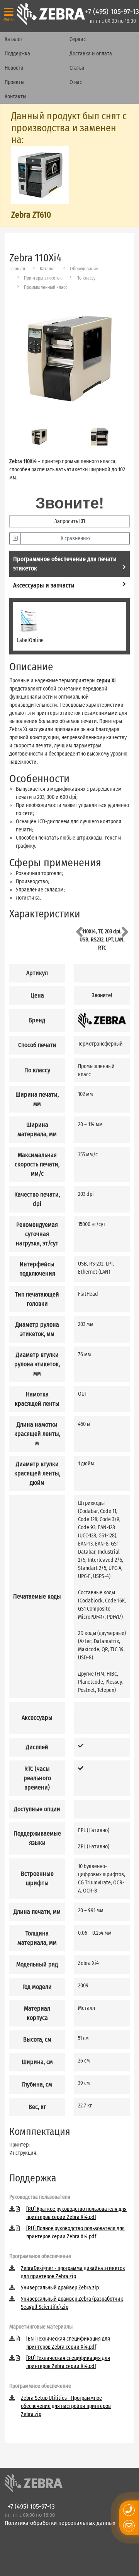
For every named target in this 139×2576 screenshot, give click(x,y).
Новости (14, 68)
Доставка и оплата (91, 54)
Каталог (14, 39)
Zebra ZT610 (31, 215)
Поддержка (17, 54)
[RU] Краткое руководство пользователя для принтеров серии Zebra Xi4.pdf (76, 2213)
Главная (17, 269)
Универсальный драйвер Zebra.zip (60, 2288)
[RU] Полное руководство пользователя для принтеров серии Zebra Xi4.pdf (75, 2233)
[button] (79, 932)
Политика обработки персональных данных (60, 2523)
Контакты (15, 97)
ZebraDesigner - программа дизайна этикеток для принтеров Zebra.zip (73, 2272)
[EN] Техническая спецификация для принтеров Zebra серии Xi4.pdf (68, 2343)
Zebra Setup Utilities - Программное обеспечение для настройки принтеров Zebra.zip (66, 2406)
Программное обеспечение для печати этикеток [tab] (65, 564)
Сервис (78, 39)
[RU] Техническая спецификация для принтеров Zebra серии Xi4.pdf (68, 2362)
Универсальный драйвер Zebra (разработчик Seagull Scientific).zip (72, 2303)
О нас (76, 82)
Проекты (14, 82)
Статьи (77, 68)
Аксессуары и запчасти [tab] (44, 585)
